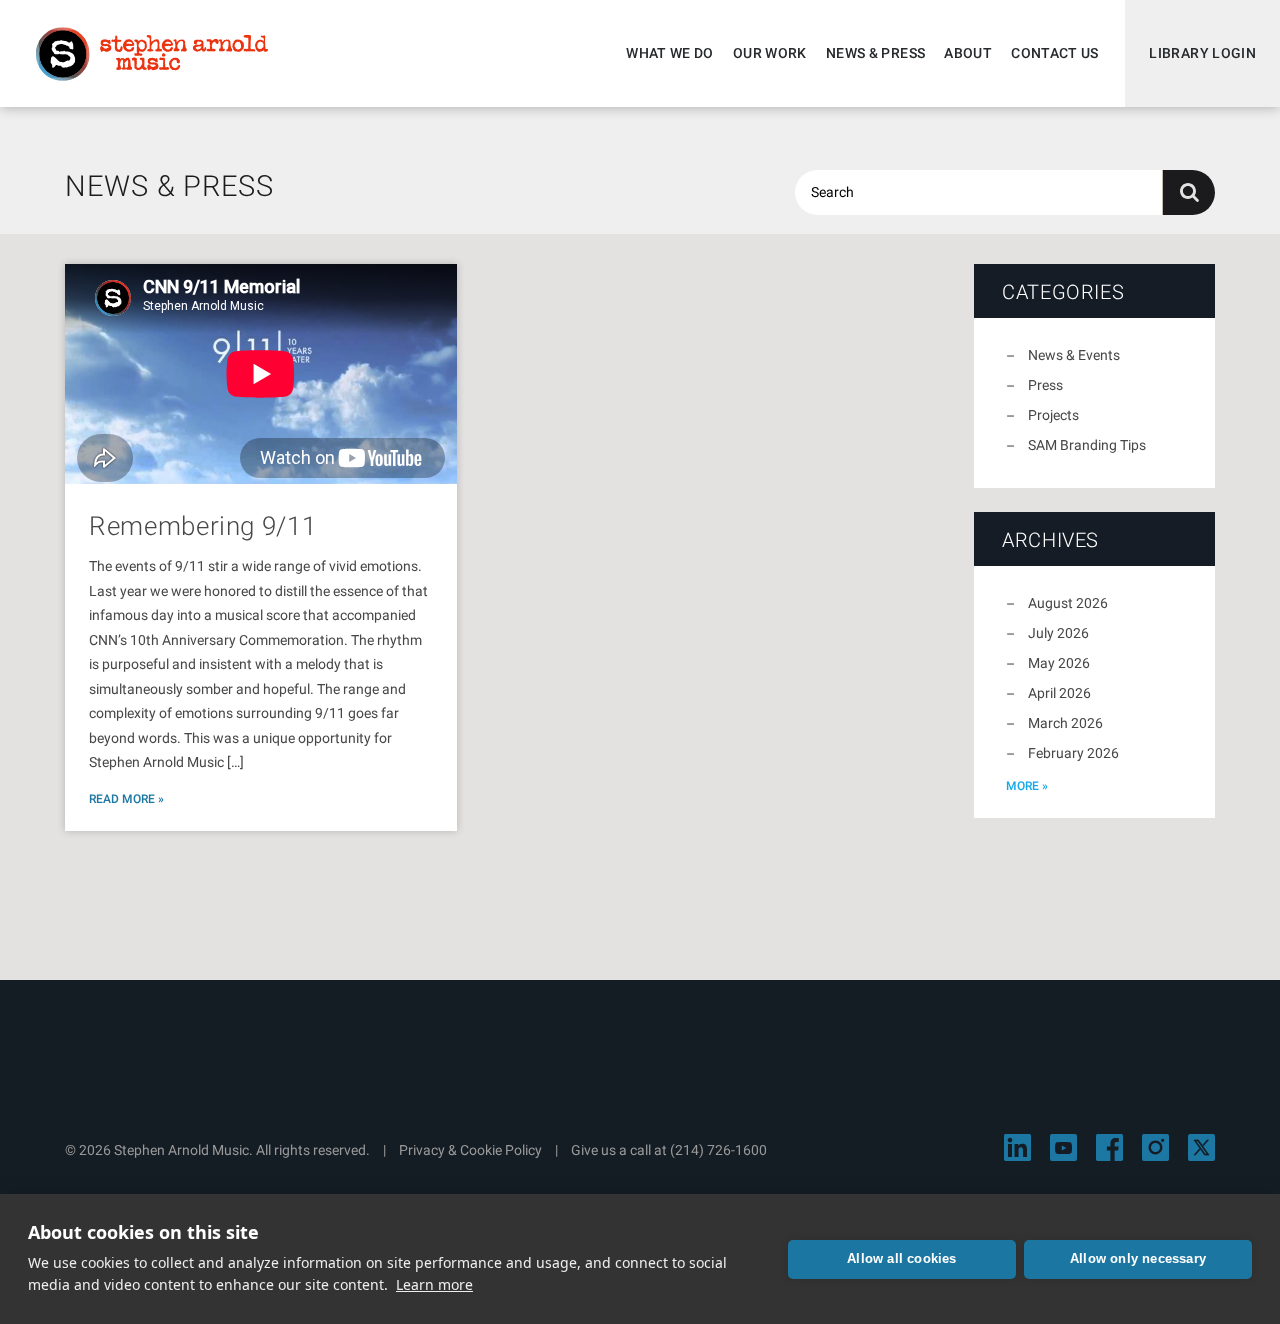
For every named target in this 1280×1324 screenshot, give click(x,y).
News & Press (875, 53)
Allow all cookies (901, 1258)
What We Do (670, 53)
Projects (1053, 415)
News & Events (1074, 355)
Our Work (770, 53)
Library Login (1202, 53)
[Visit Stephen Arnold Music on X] (1201, 1147)
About (968, 53)
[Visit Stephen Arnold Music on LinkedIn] (1017, 1147)
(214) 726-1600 (718, 1150)
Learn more (434, 1284)
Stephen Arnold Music (152, 54)
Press (1045, 385)
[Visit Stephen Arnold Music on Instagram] (1155, 1147)
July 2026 (1058, 633)
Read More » (126, 799)
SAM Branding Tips (1087, 445)
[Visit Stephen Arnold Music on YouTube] (1063, 1147)
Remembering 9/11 (202, 526)
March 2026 (1065, 723)
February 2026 (1073, 753)
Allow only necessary (1138, 1258)
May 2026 (1059, 663)
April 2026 (1059, 693)
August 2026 (1068, 603)
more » (1027, 786)
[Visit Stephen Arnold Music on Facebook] (1109, 1147)
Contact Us (1055, 53)
